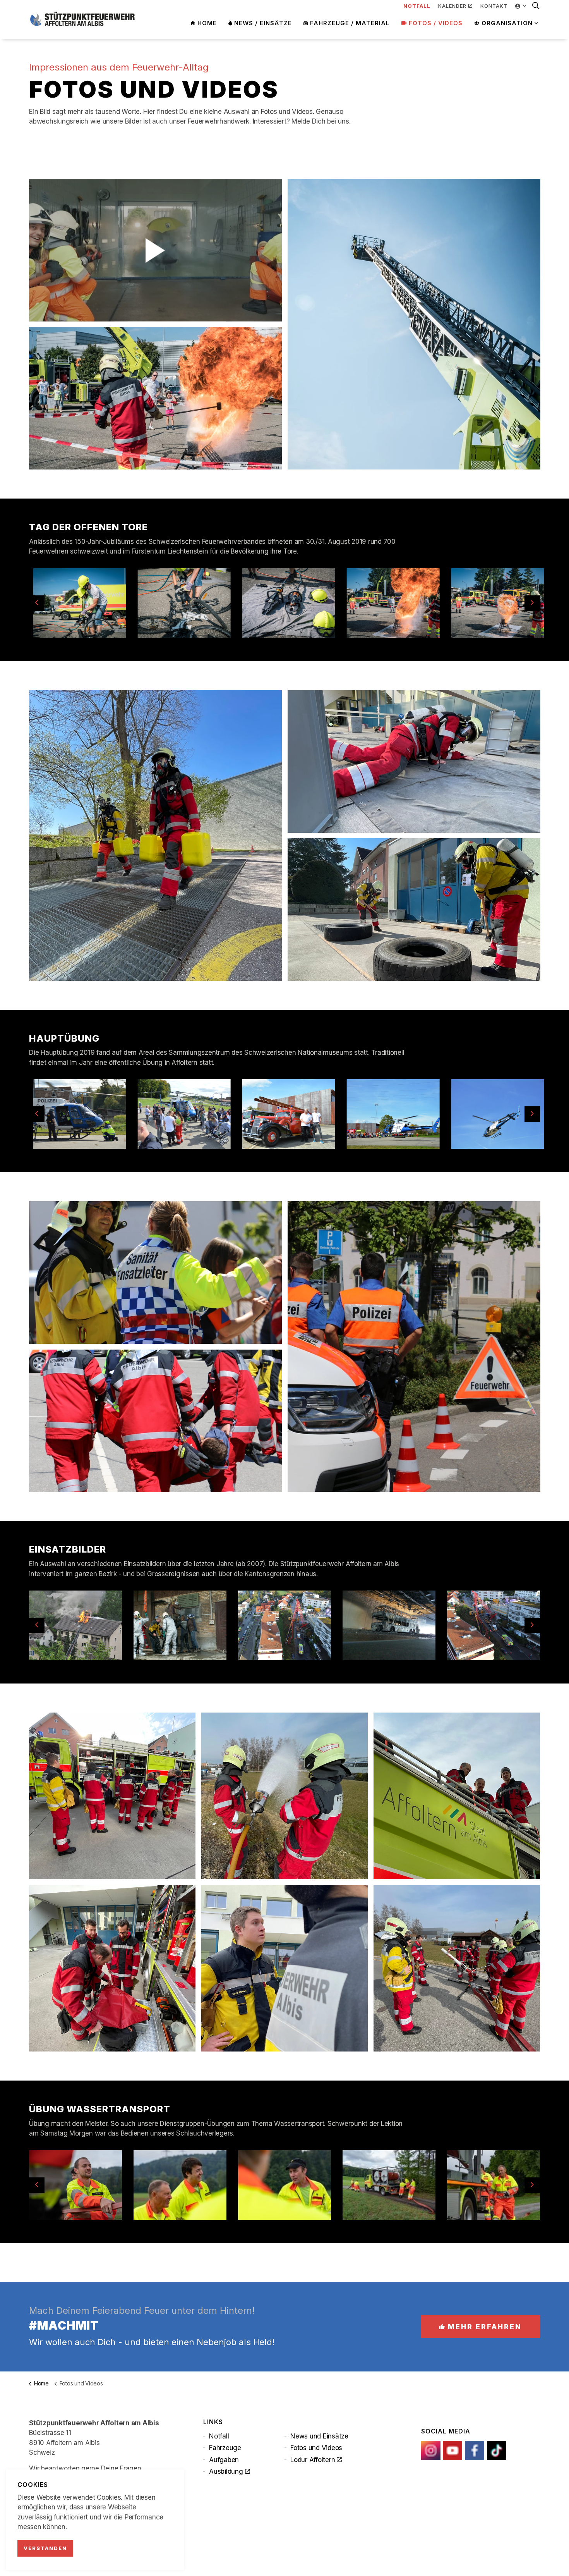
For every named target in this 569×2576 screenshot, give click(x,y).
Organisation (507, 23)
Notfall (219, 2436)
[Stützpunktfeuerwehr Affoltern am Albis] (82, 19)
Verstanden (45, 2548)
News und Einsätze (319, 2436)
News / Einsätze (263, 23)
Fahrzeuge (225, 2448)
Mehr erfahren (485, 2327)
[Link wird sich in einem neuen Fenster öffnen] (431, 2450)
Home (207, 23)
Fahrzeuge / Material (350, 23)
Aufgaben (224, 2460)
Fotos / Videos (436, 23)
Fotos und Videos (316, 2448)
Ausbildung (226, 2471)
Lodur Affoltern (313, 2460)
